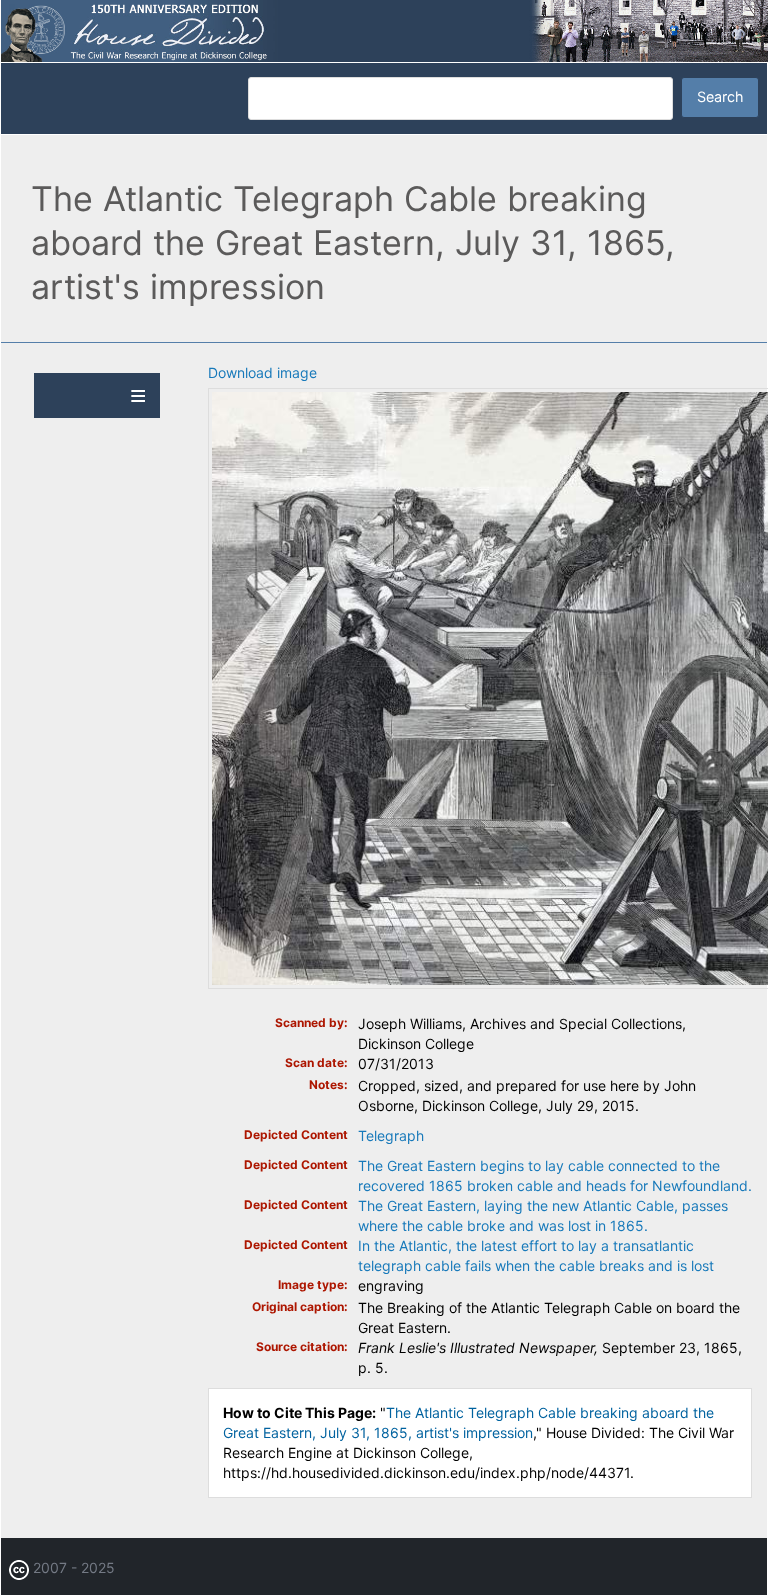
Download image (262, 372)
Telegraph (391, 1135)
